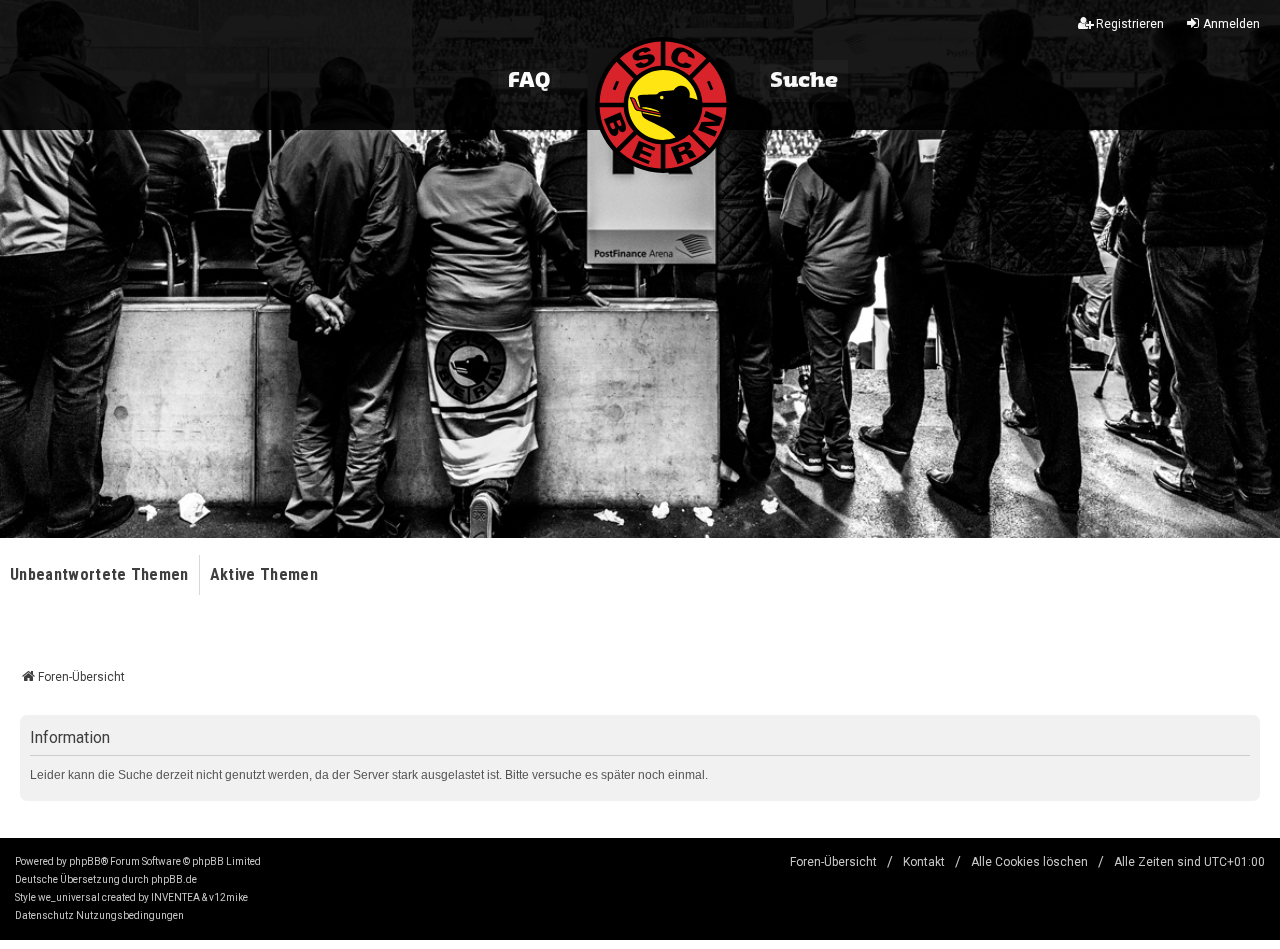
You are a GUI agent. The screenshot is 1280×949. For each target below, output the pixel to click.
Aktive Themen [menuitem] (264, 574)
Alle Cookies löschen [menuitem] (1029, 862)
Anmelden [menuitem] (1231, 24)
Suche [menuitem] (804, 81)
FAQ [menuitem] (529, 81)
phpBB (85, 861)
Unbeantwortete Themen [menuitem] (99, 574)
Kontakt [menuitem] (924, 862)
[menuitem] (44, 916)
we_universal (69, 897)
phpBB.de (174, 879)
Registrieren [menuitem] (1130, 24)
